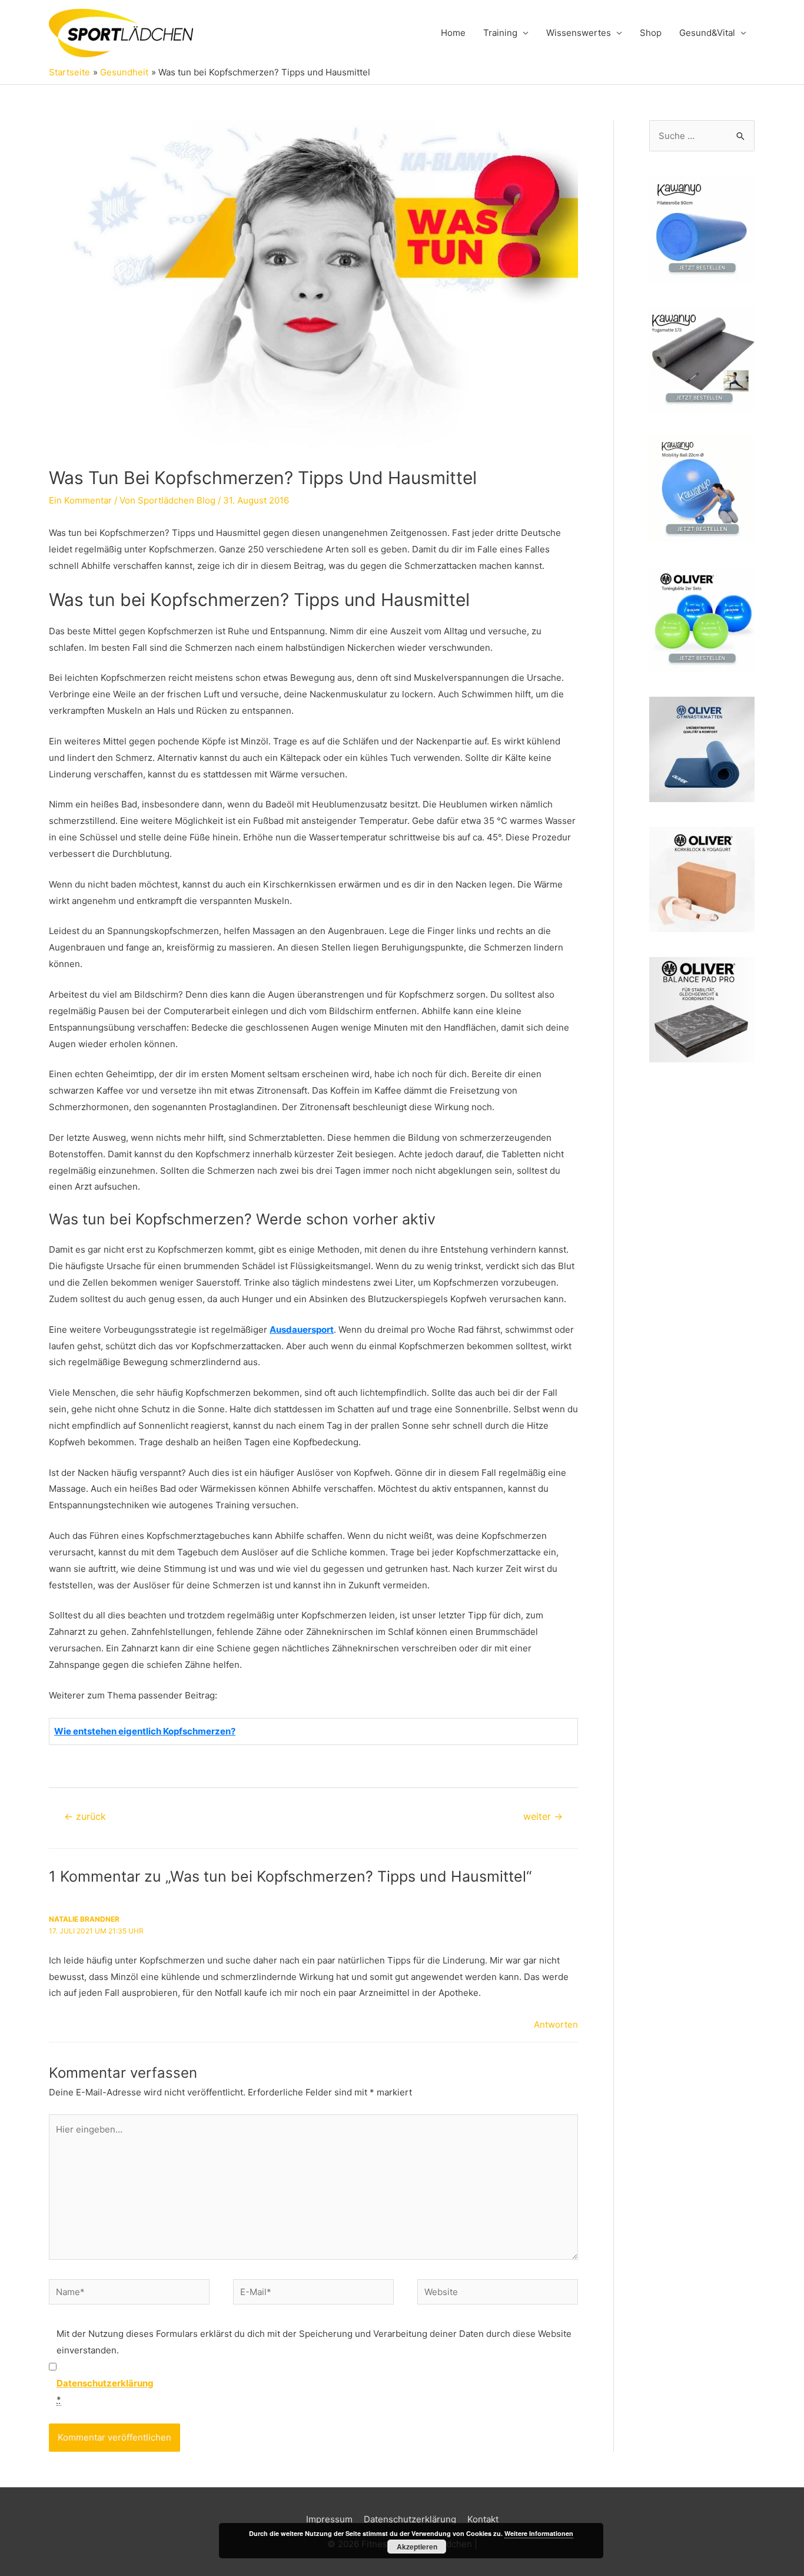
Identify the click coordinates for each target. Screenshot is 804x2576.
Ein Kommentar (80, 500)
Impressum (329, 2519)
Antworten (556, 2024)
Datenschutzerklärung (410, 2519)
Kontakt (483, 2519)
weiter (543, 1817)
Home (453, 33)
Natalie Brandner (84, 1919)
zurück (85, 1817)
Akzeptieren (417, 2547)
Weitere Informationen (539, 2533)
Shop (651, 33)
